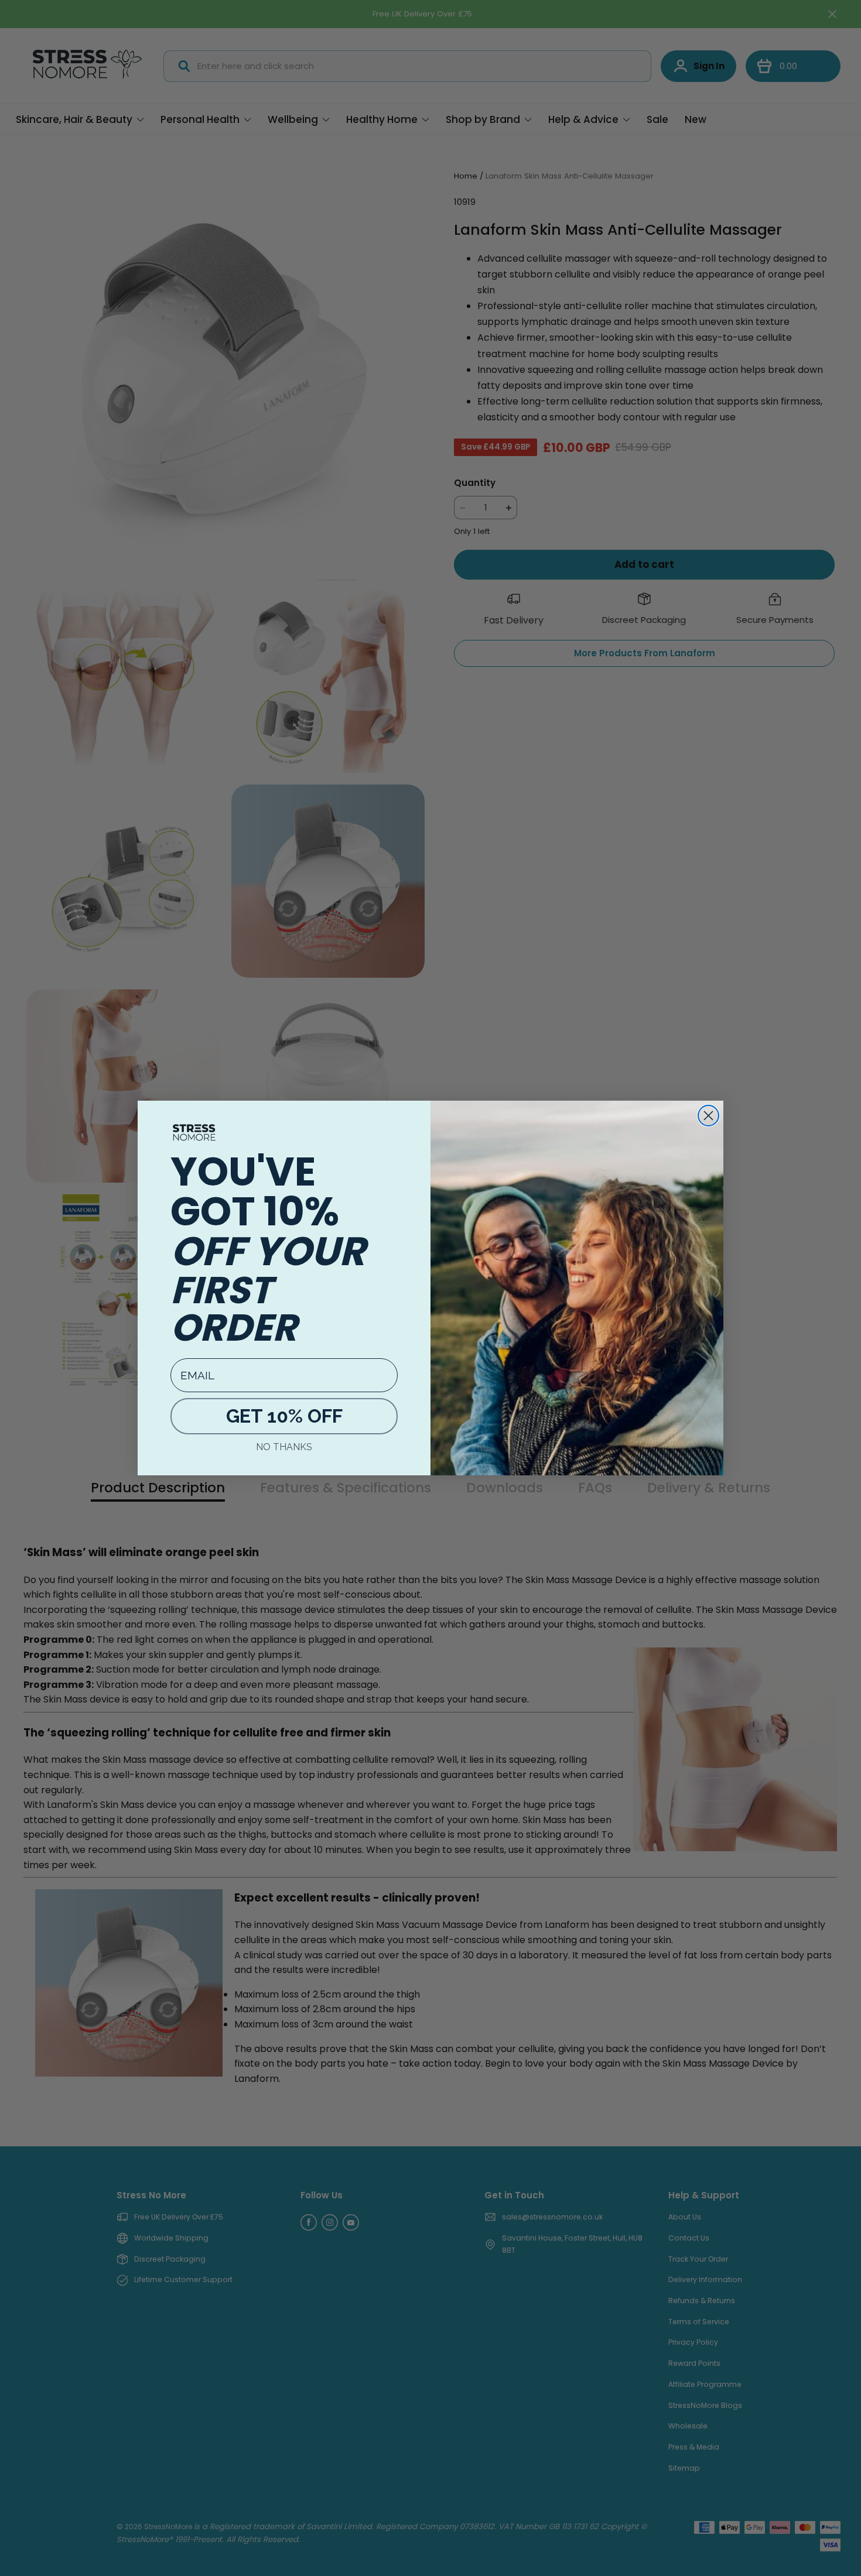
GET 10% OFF (284, 1416)
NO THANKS (284, 1447)
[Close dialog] (708, 1116)
